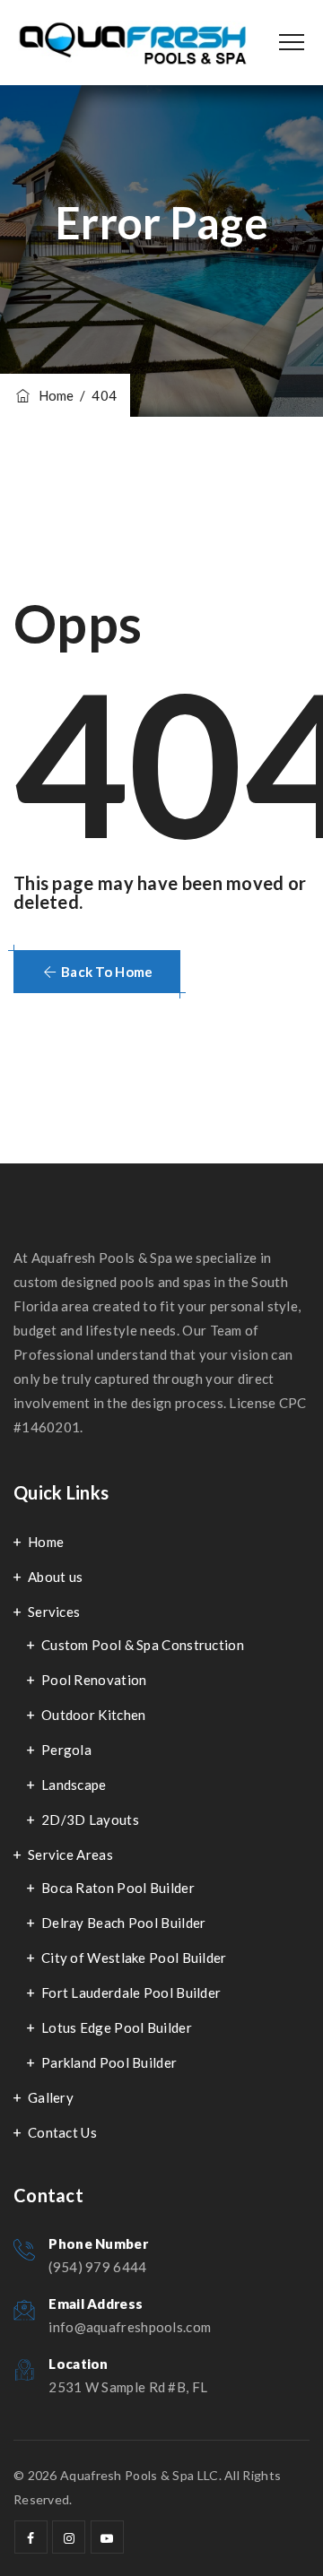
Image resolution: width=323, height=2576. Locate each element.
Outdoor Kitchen (94, 1715)
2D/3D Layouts (90, 1820)
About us (55, 1577)
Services (54, 1612)
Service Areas (70, 1854)
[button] (97, 972)
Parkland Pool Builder (109, 2062)
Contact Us (62, 2132)
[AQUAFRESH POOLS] (133, 43)
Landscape (74, 1785)
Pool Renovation (94, 1680)
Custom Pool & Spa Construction (143, 1645)
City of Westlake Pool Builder (134, 1958)
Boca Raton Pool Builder (118, 1888)
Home (53, 395)
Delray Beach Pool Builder (124, 1923)
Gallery (51, 2097)
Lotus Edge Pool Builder (117, 2027)
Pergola (66, 1750)
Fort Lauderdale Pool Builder (131, 1993)
